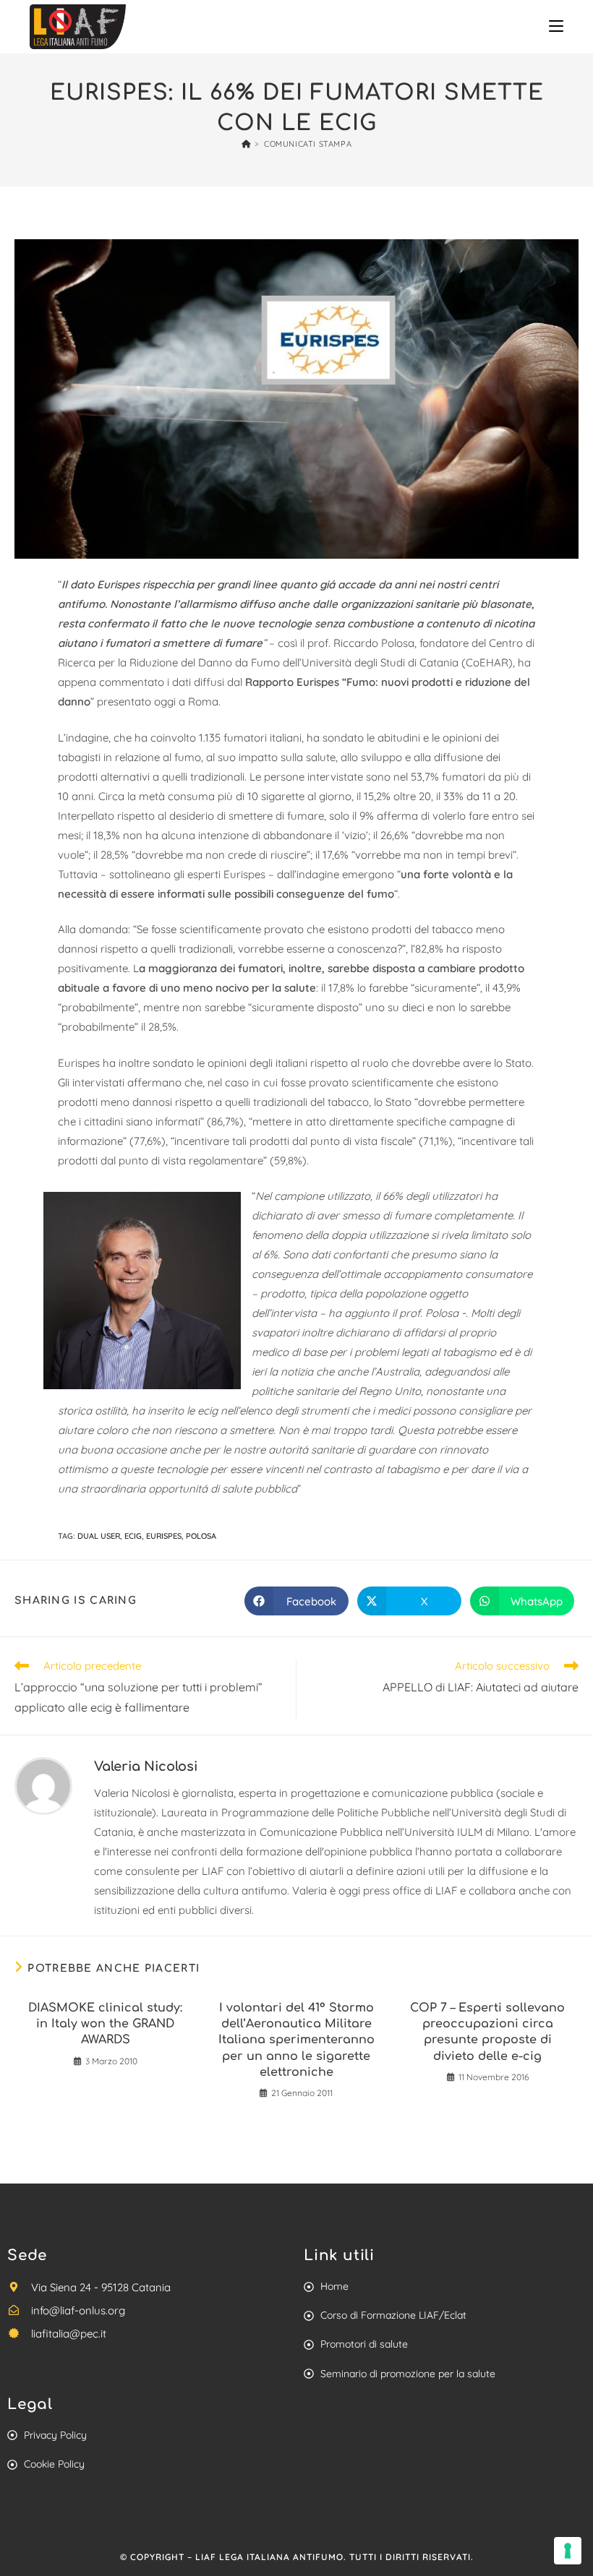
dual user (99, 1536)
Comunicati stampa (308, 144)
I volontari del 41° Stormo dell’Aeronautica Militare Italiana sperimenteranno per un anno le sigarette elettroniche (296, 2040)
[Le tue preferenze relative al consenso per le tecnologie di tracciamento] (568, 2551)
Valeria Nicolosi (146, 1766)
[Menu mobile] (556, 26)
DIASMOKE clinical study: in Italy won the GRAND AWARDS (105, 2024)
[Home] (246, 144)
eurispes (164, 1536)
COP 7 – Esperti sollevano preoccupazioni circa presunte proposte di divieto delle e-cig (487, 2032)
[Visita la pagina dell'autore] (43, 1784)
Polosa (201, 1536)
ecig (133, 1536)
